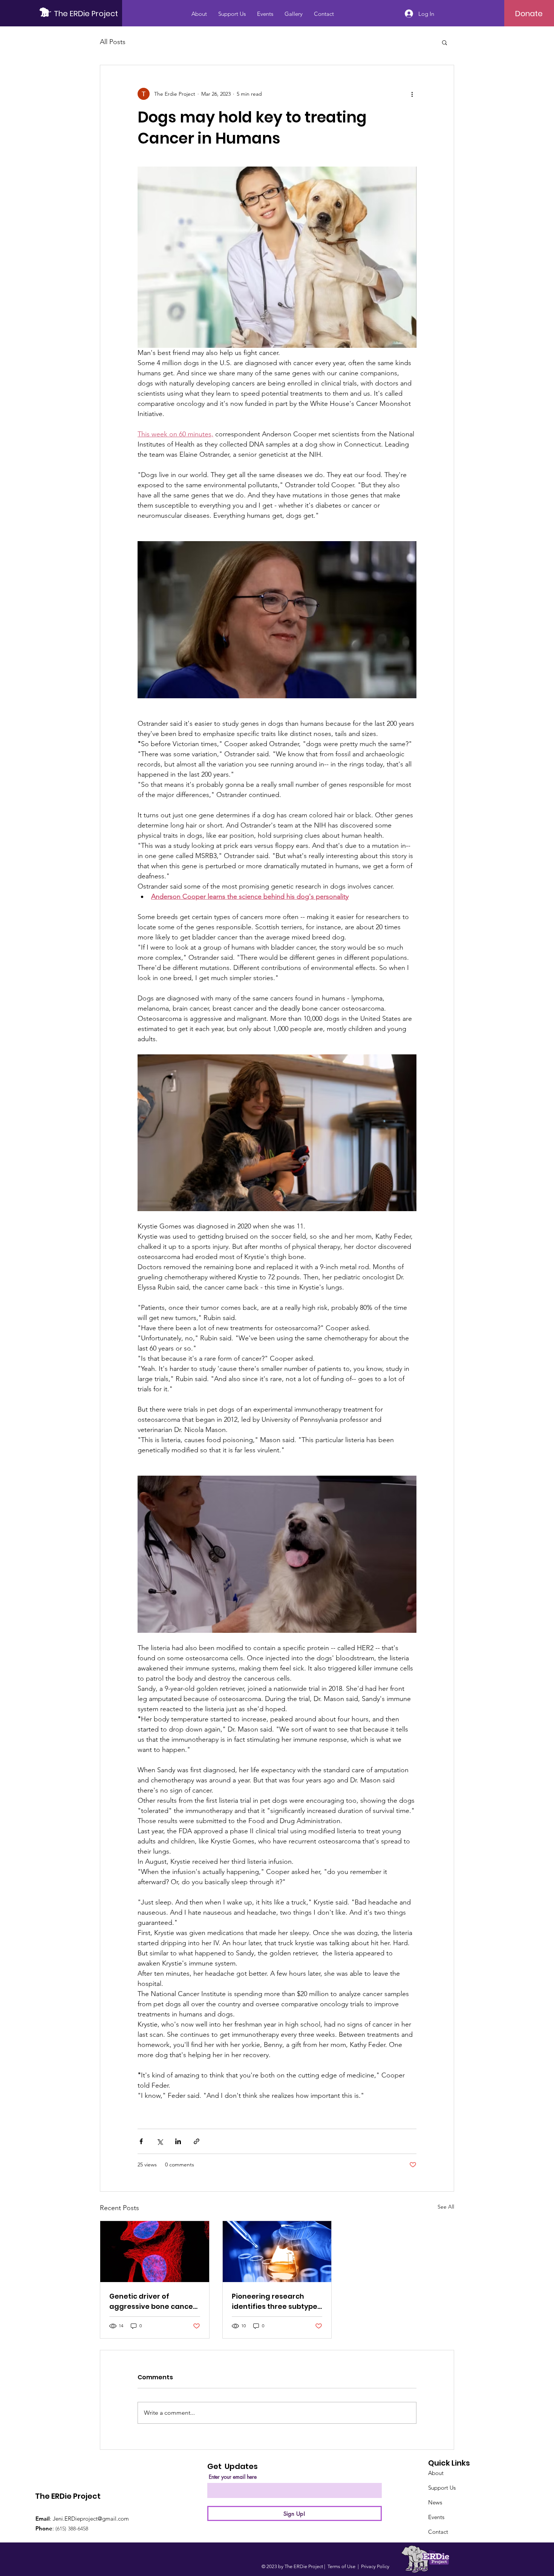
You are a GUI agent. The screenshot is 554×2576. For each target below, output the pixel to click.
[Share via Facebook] (141, 2141)
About (436, 2473)
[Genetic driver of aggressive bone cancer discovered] (155, 2252)
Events (436, 2517)
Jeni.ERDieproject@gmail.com (91, 2519)
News (435, 2502)
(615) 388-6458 (72, 2529)
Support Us (442, 2488)
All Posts (113, 42)
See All (446, 2207)
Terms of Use (341, 2566)
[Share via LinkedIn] (178, 2141)
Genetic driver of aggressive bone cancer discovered (153, 2301)
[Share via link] (197, 2141)
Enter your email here (233, 2477)
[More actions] (412, 94)
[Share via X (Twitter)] (160, 2141)
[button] (445, 42)
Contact (438, 2532)
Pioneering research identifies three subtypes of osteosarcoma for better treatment (276, 2301)
